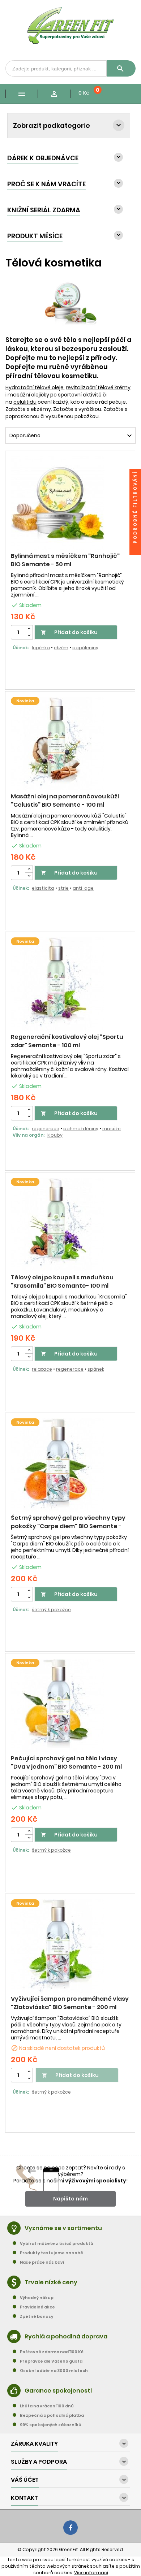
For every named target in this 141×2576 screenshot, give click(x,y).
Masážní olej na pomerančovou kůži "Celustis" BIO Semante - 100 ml (65, 801)
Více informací (91, 2573)
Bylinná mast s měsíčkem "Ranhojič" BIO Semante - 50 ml (65, 560)
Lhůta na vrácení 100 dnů (47, 2406)
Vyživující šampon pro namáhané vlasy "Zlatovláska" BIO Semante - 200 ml (70, 2003)
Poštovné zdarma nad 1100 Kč (52, 2352)
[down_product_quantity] (29, 636)
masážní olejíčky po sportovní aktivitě (55, 395)
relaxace (42, 1369)
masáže (112, 1129)
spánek (96, 1369)
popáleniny (85, 648)
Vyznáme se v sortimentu (63, 2228)
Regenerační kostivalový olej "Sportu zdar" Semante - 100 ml (67, 1041)
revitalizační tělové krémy (98, 387)
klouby (55, 1135)
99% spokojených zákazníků (51, 2425)
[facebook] (70, 2528)
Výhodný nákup (37, 2298)
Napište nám (70, 2199)
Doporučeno (72, 436)
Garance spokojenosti (58, 2391)
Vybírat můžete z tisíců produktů (57, 2243)
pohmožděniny (81, 1129)
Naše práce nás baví (42, 2262)
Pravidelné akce (37, 2307)
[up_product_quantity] (29, 629)
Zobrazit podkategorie (52, 125)
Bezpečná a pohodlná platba (52, 2415)
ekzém (61, 648)
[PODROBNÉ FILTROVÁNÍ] (135, 549)
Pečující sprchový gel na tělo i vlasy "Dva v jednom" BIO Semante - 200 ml (66, 1762)
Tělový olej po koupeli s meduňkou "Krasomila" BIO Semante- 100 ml (62, 1282)
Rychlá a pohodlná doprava (66, 2336)
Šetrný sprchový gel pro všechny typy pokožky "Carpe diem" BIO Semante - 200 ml (68, 1526)
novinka (25, 701)
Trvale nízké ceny (51, 2282)
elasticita (43, 888)
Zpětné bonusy (37, 2316)
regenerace (46, 1129)
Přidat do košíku (69, 632)
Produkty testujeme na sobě (52, 2253)
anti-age (83, 888)
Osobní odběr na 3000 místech (54, 2371)
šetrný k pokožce (51, 1610)
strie (63, 888)
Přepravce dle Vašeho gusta (51, 2361)
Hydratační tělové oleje (35, 387)
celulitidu (25, 402)
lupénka (41, 648)
